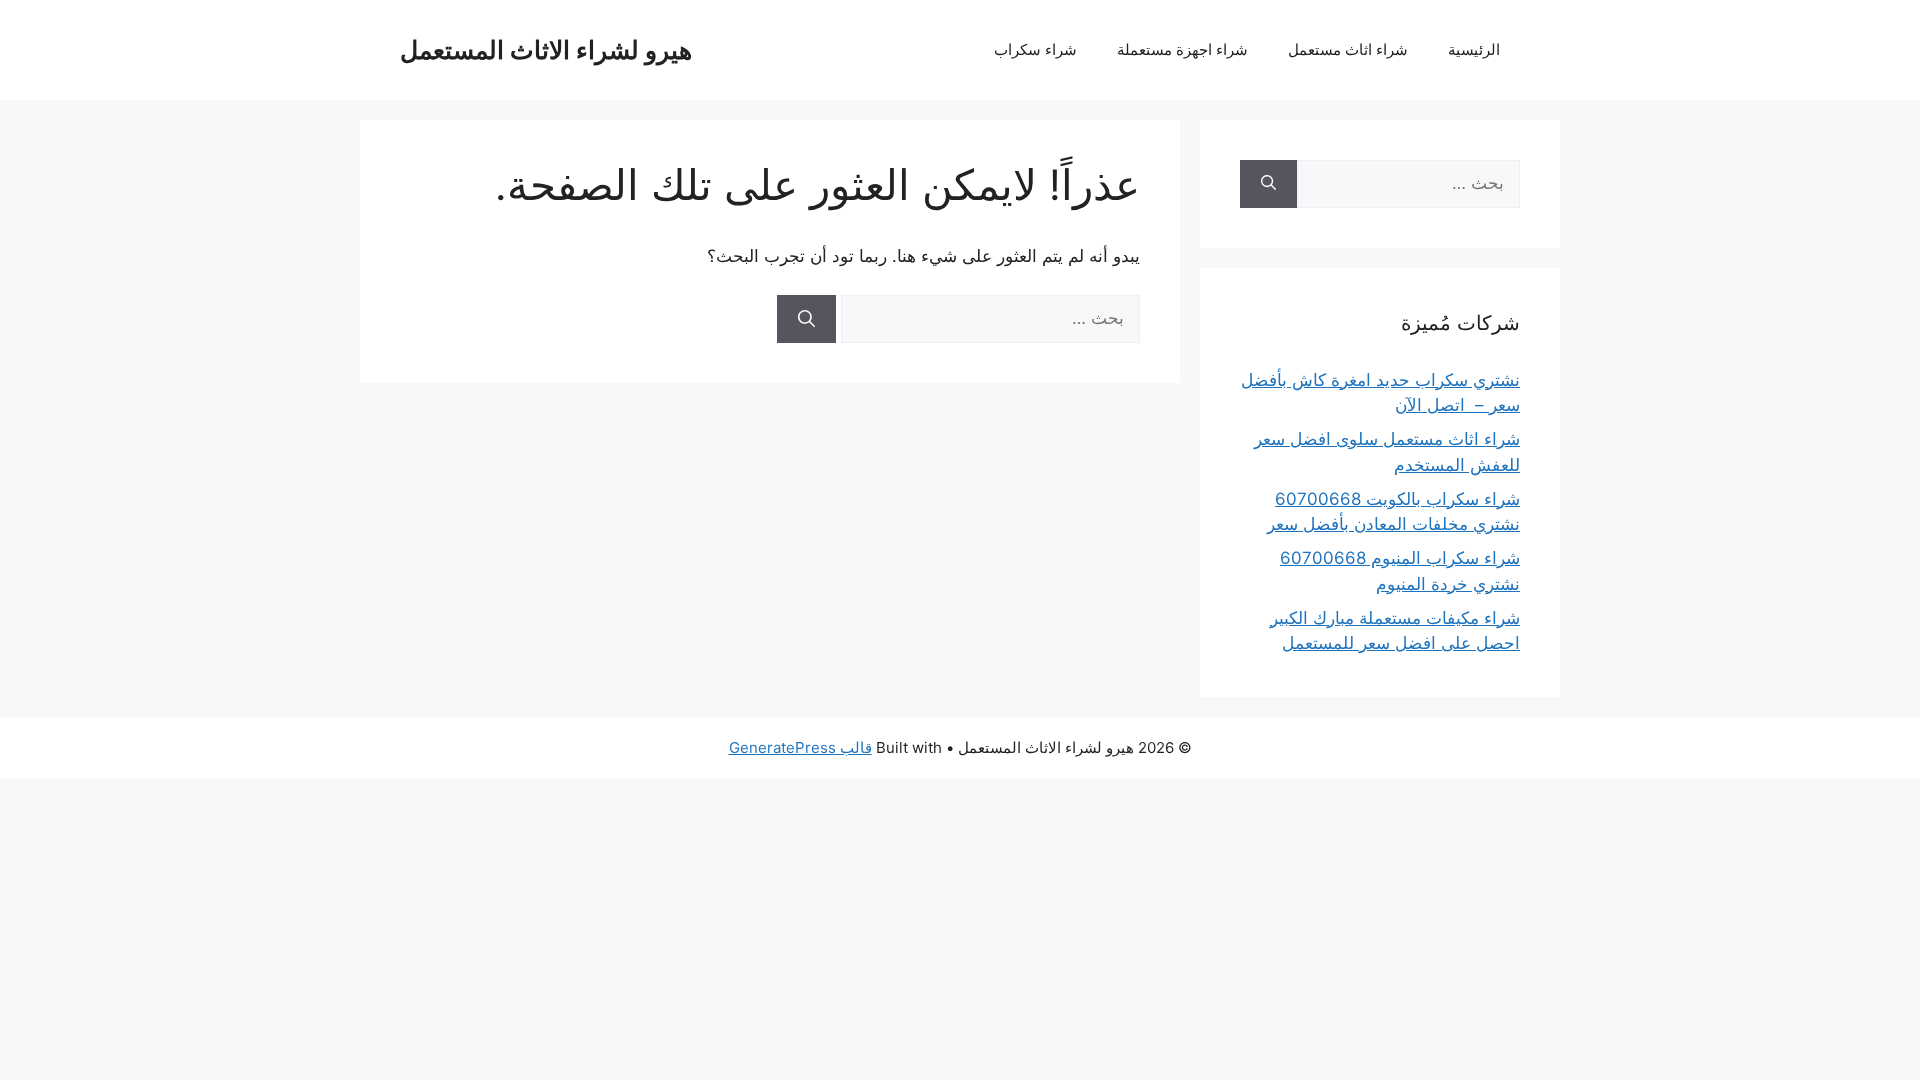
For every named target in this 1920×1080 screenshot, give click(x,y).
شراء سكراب (1035, 49)
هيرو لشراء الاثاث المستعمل (546, 50)
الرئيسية (1474, 49)
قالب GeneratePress (800, 747)
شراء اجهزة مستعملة (1182, 49)
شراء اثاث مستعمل (1348, 49)
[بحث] (806, 319)
